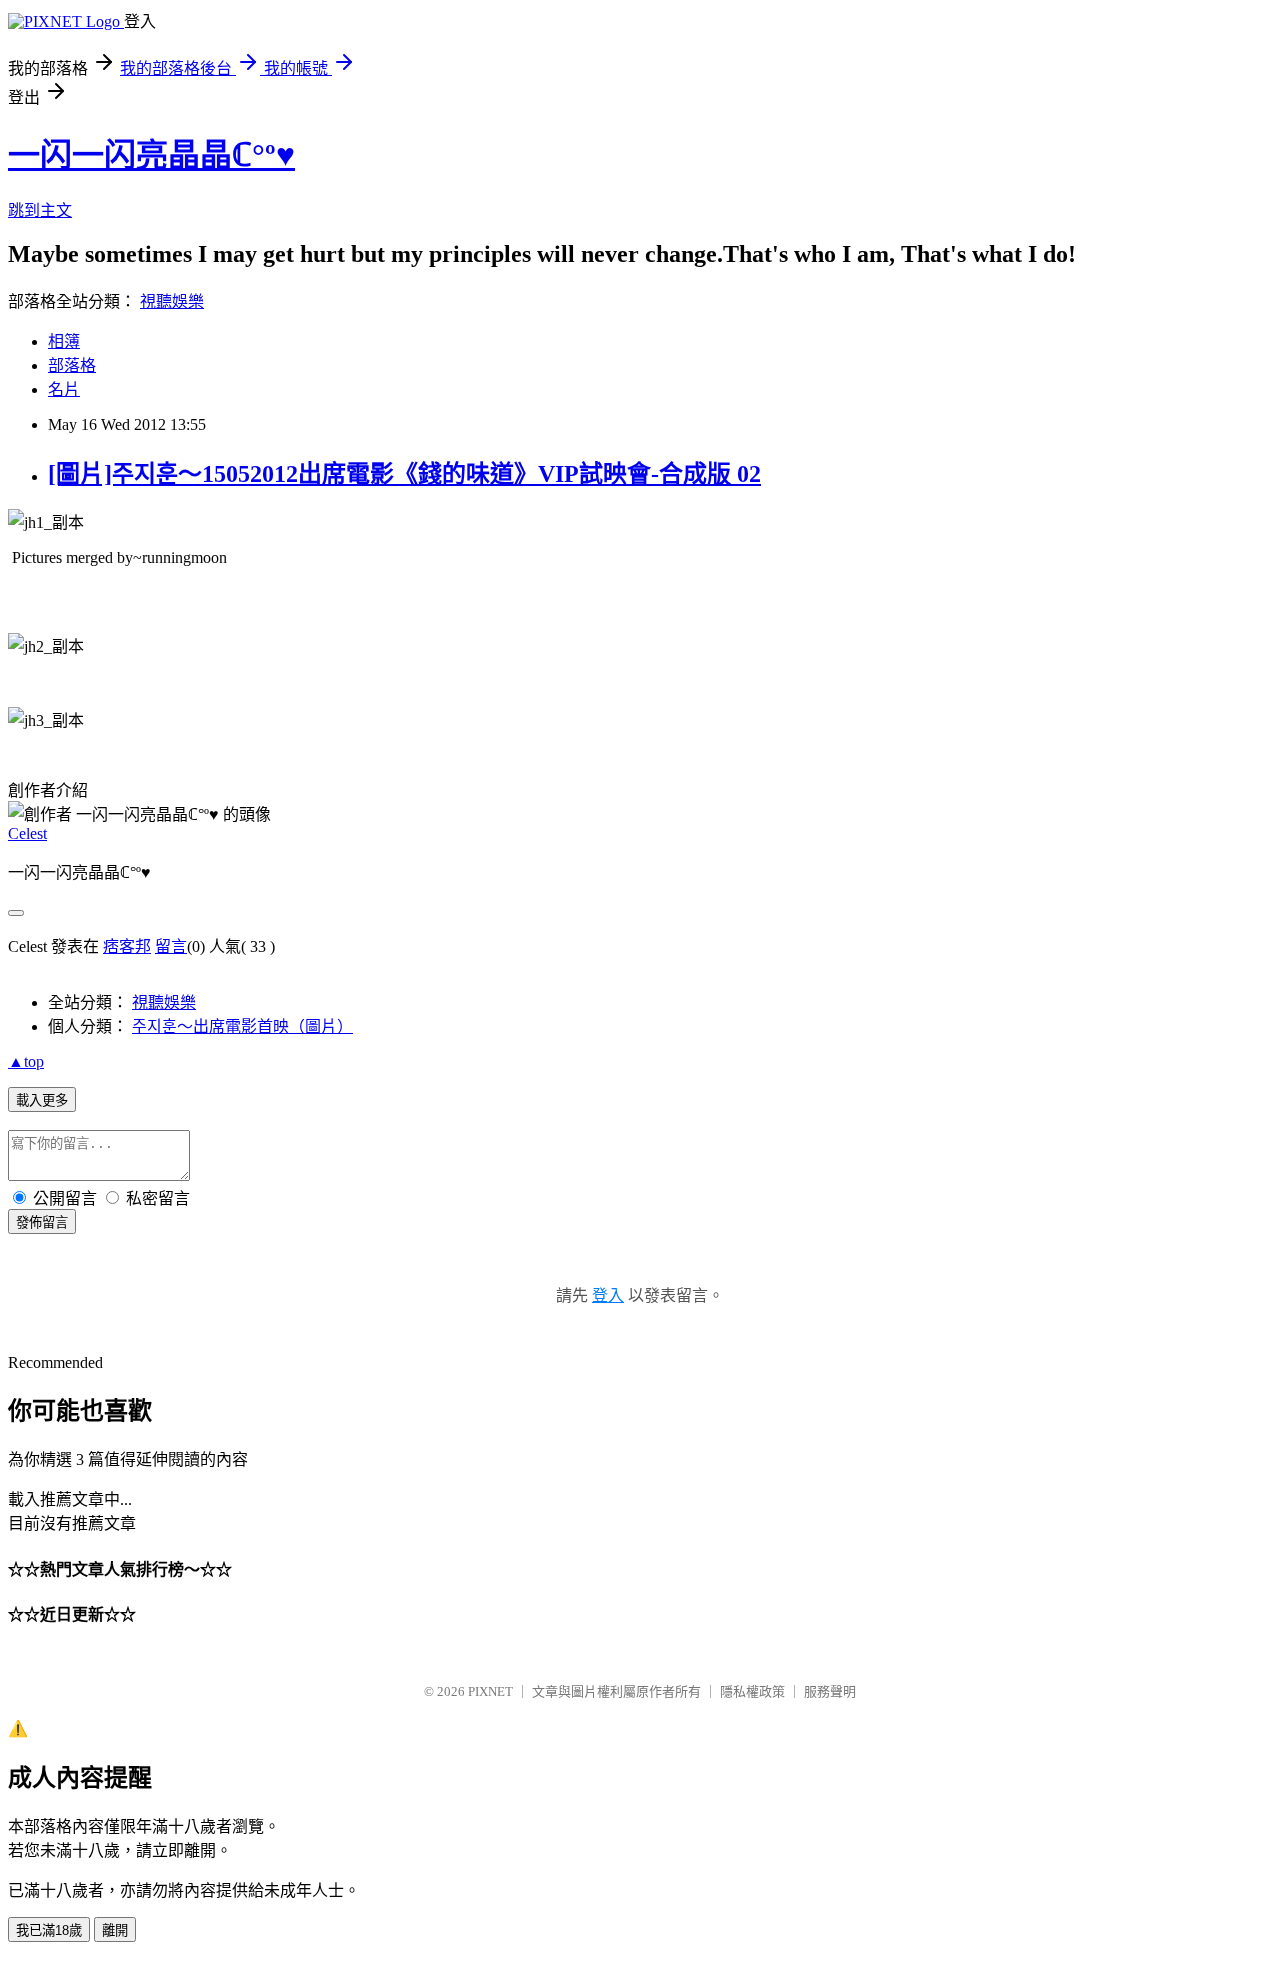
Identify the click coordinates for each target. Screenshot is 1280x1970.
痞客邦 (127, 946)
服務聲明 (830, 1691)
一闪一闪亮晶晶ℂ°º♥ (151, 155)
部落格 (72, 365)
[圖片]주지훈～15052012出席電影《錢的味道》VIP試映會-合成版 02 (404, 474)
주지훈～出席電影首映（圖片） (242, 1026)
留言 (171, 946)
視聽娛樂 (172, 301)
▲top (26, 1061)
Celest (27, 833)
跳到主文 (40, 210)
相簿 (64, 341)
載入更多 (42, 1100)
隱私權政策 (752, 1691)
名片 (64, 389)
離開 (115, 1930)
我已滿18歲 (49, 1930)
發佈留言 (42, 1222)
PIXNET (490, 1691)
